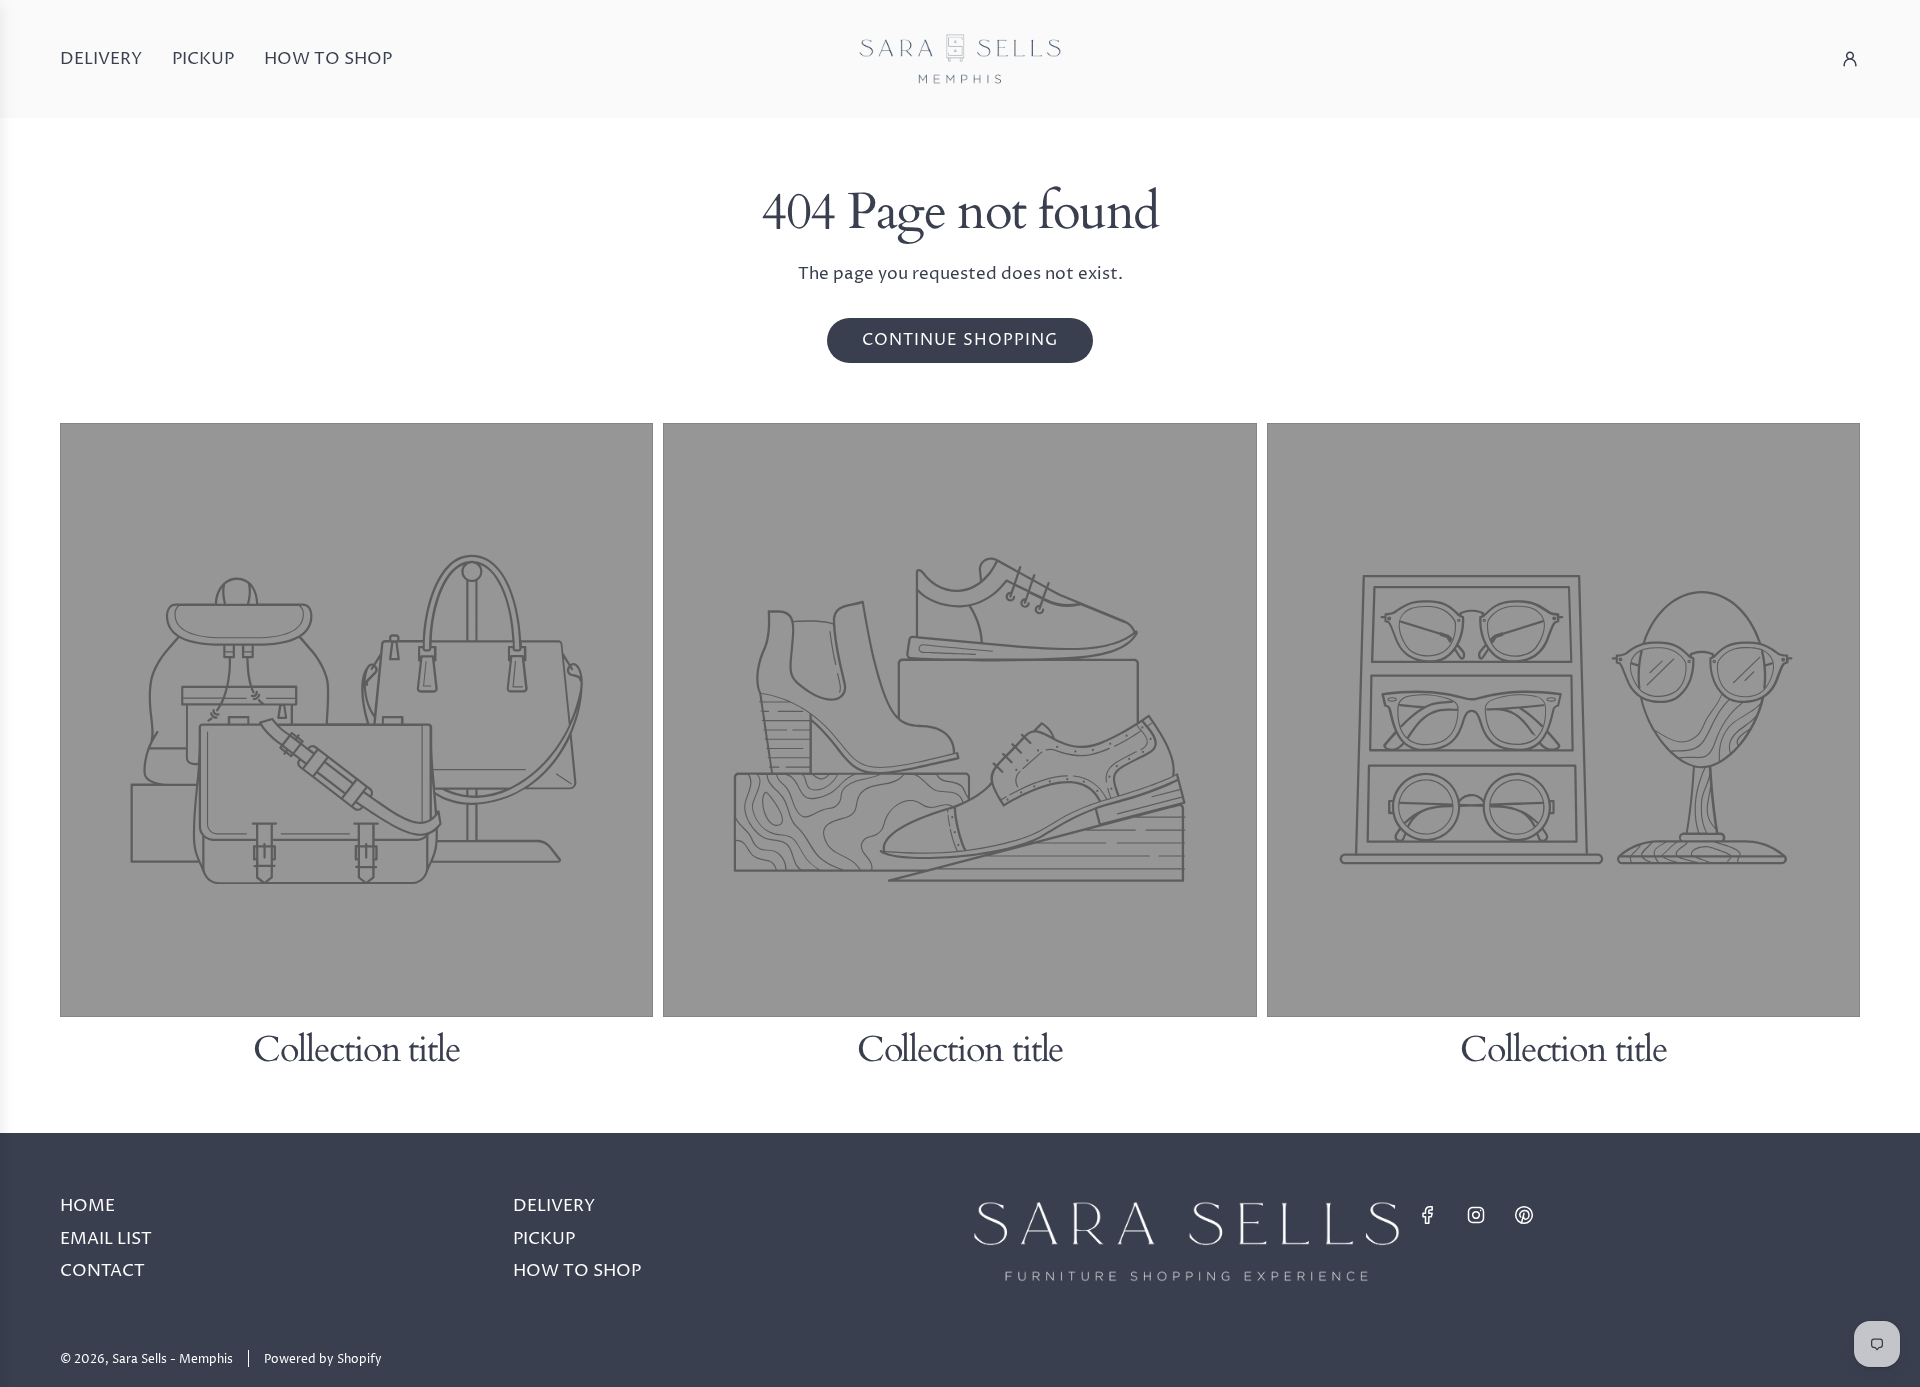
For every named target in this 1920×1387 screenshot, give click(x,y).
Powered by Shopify (323, 1359)
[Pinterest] (1524, 1215)
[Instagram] (1476, 1215)
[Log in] (1850, 59)
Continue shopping (960, 340)
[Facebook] (1428, 1215)
